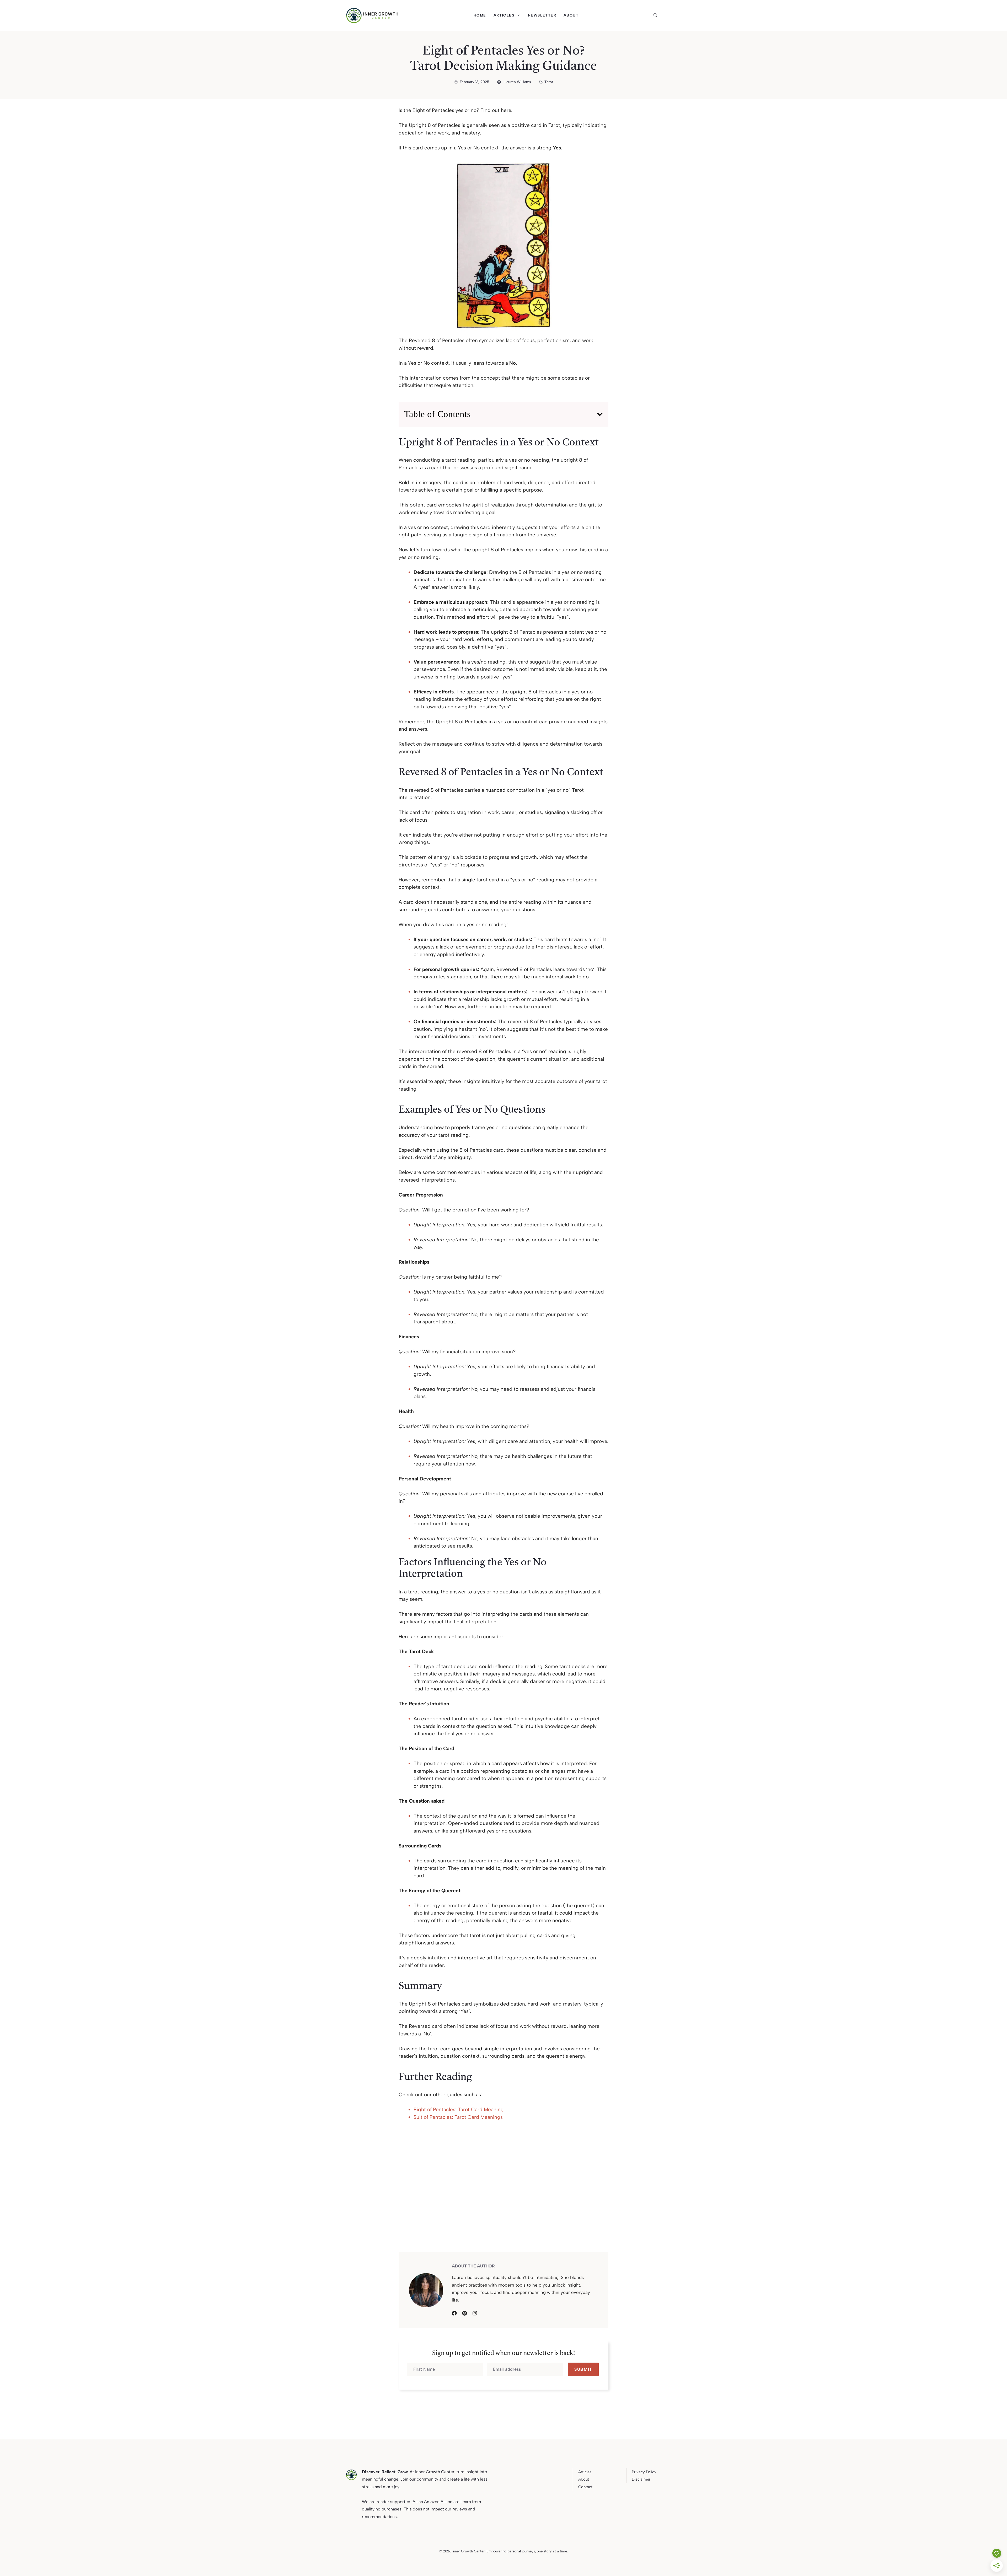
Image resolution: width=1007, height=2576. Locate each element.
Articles (504, 15)
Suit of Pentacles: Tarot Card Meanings (458, 2117)
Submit (583, 2369)
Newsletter (542, 15)
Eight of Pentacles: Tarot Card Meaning (459, 2109)
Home (480, 15)
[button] (657, 15)
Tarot (549, 82)
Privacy (638, 2472)
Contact (585, 2487)
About (571, 15)
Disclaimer (641, 2479)
